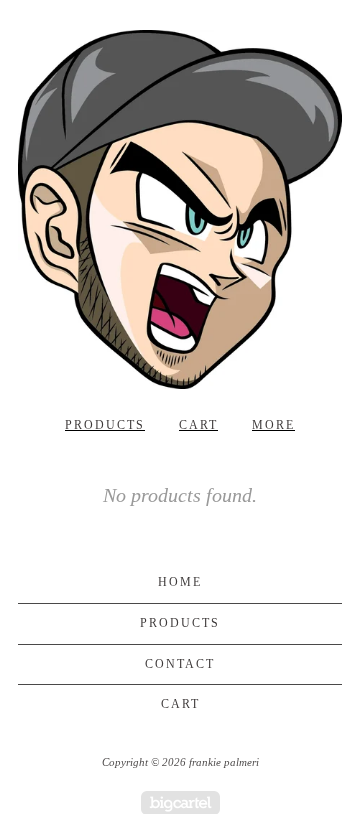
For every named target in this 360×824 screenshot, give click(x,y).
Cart (198, 425)
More (273, 425)
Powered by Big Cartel (180, 802)
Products (105, 425)
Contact (180, 664)
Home (180, 582)
